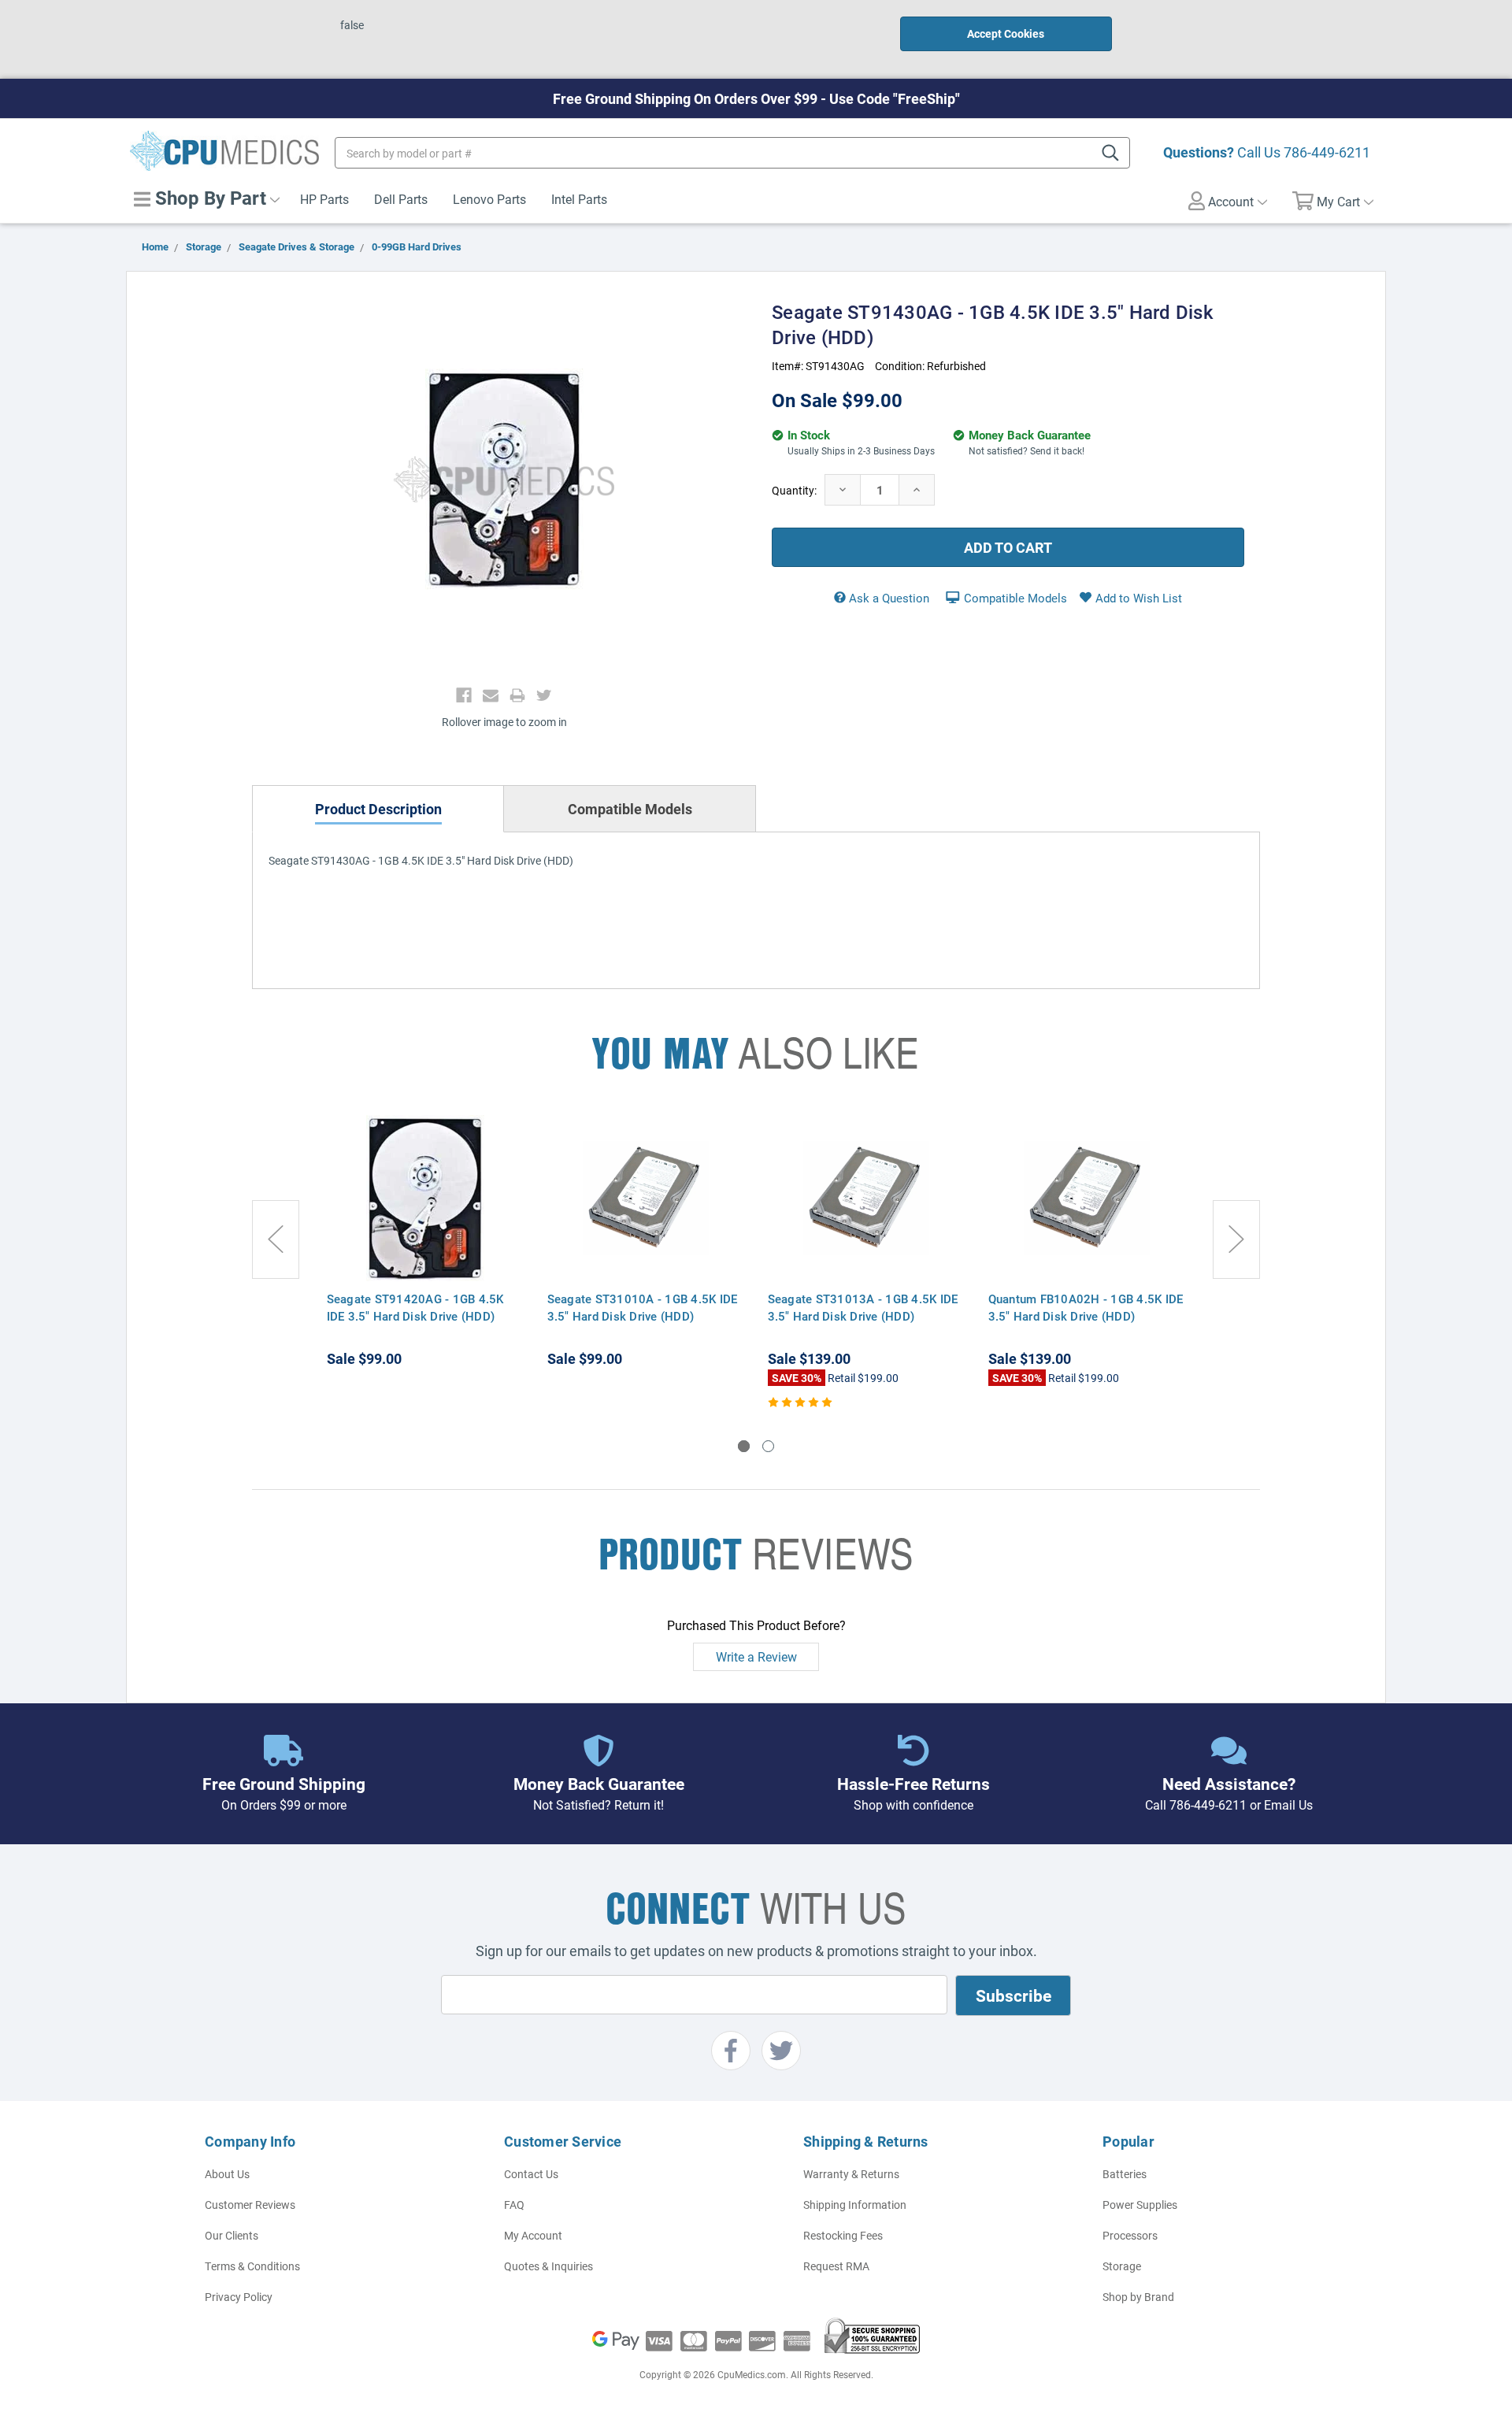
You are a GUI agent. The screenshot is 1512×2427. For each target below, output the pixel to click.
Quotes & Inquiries (548, 2266)
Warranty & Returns (851, 2174)
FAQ (514, 2205)
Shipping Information (855, 2205)
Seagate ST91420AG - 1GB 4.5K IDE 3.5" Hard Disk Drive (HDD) (415, 1307)
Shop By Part (208, 198)
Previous (276, 1239)
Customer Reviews (250, 2205)
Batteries (1125, 2174)
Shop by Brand (1138, 2297)
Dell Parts (401, 199)
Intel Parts (579, 199)
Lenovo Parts (489, 199)
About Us (227, 2174)
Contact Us (531, 2174)
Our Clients (232, 2235)
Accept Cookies (1006, 33)
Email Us (1288, 1805)
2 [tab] (768, 1446)
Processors (1130, 2235)
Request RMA (836, 2266)
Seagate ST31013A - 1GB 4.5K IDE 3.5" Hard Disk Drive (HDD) (863, 1307)
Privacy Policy (239, 2297)
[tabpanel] (425, 1242)
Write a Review (756, 1656)
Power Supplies (1140, 2205)
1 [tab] (744, 1446)
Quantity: (794, 490)
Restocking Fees (843, 2235)
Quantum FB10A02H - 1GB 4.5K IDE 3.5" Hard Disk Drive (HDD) (1086, 1307)
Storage (1122, 2266)
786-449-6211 (1327, 152)
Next (1236, 1239)
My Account (533, 2235)
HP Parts (324, 199)
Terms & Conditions (252, 2266)
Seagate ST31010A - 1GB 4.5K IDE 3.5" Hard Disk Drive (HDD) (643, 1307)
